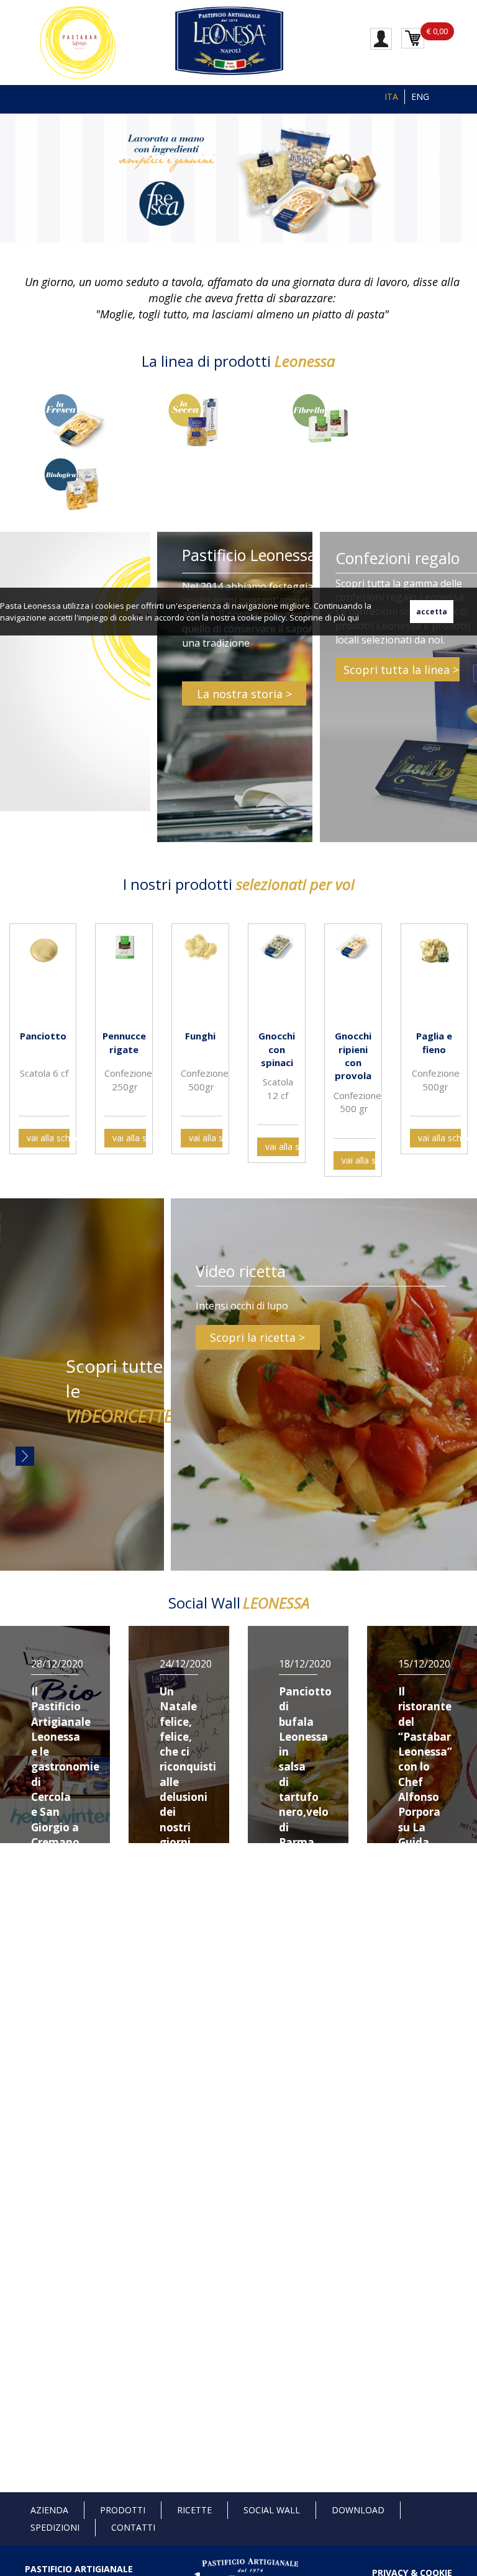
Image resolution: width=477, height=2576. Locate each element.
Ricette (194, 2510)
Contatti (133, 2527)
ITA (391, 96)
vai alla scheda (48, 1138)
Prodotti (123, 2510)
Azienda (49, 2510)
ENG (420, 96)
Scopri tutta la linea (397, 670)
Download (358, 2510)
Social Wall (272, 2510)
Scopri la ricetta (253, 1337)
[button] (12, 177)
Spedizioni (55, 2527)
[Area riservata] (381, 38)
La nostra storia (240, 694)
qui (353, 617)
